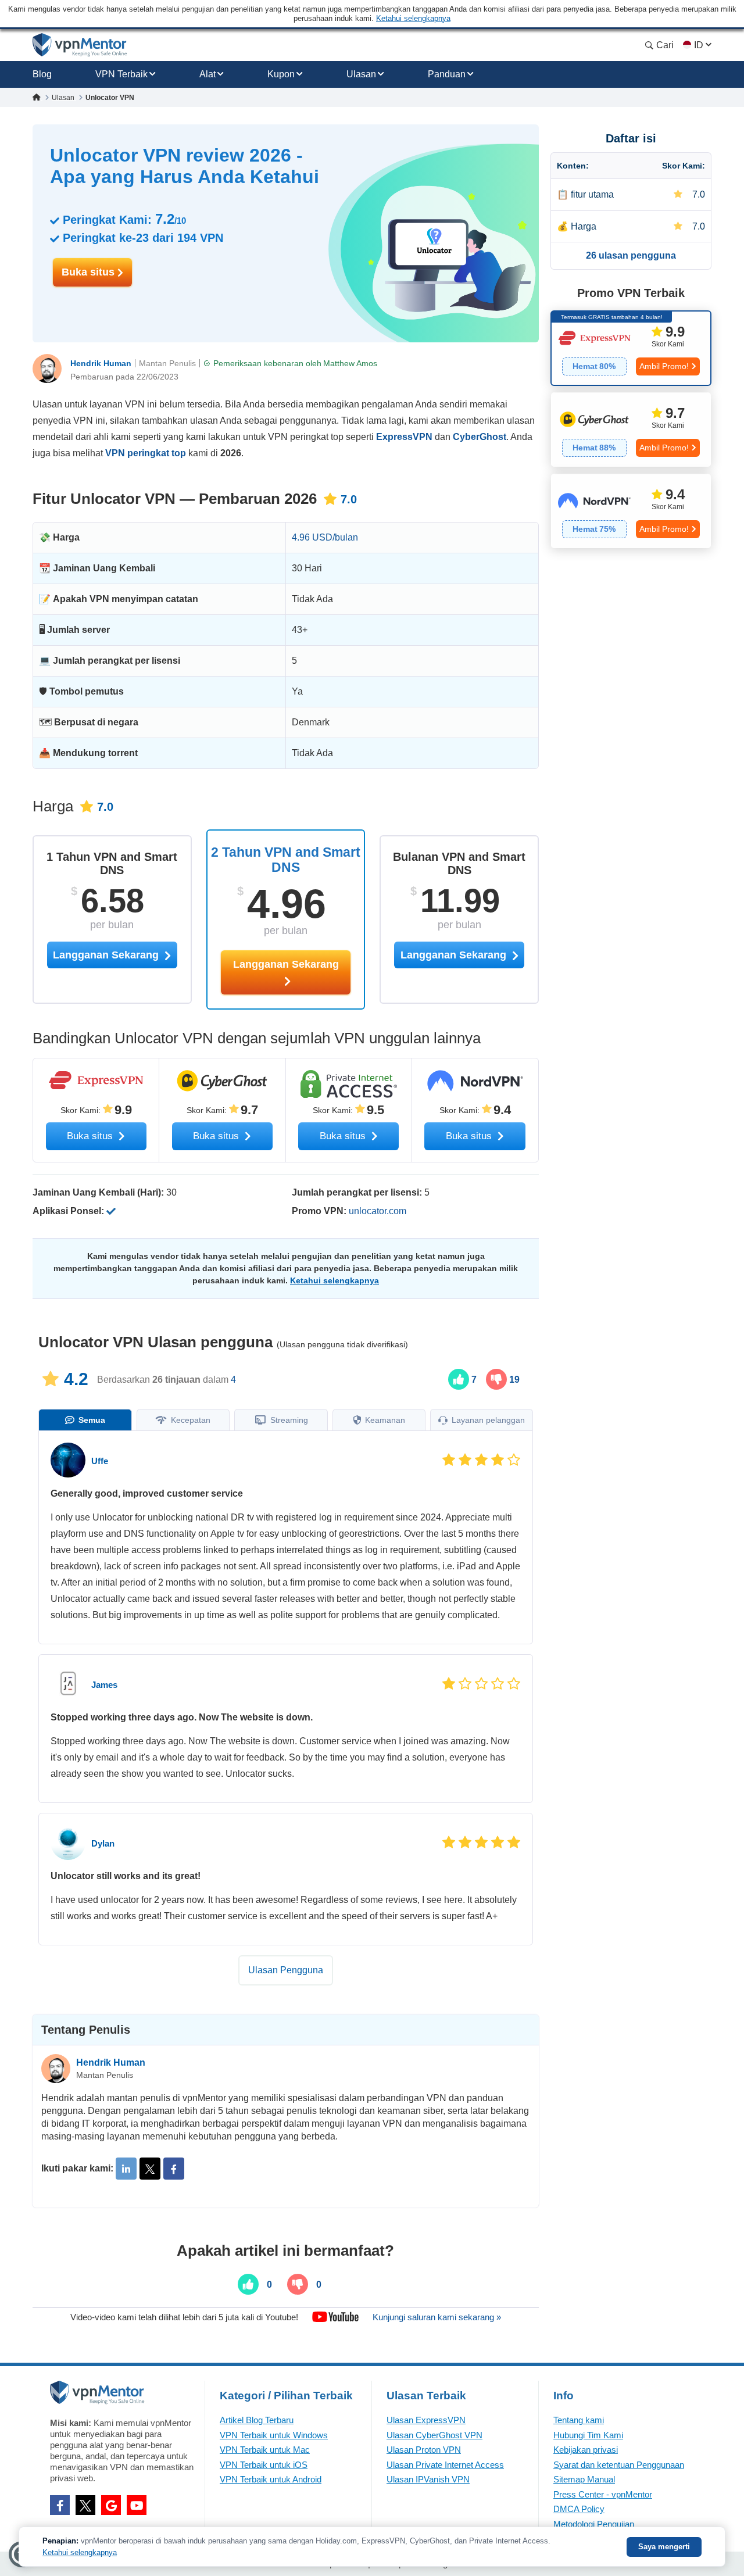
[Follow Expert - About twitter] (150, 2169)
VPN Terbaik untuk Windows (274, 2435)
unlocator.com (378, 1211)
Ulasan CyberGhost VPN (434, 2435)
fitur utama (592, 194)
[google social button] (111, 2505)
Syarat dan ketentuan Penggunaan (619, 2465)
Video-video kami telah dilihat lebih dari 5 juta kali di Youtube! (184, 2317)
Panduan (447, 74)
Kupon (281, 74)
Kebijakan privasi (586, 2450)
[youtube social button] (137, 2505)
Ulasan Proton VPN (424, 2450)
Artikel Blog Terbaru (257, 2420)
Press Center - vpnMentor (603, 2494)
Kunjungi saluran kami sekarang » (437, 2317)
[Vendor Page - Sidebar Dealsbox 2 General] (631, 430)
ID (699, 45)
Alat (208, 74)
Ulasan (361, 74)
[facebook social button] (60, 2505)
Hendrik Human (101, 363)
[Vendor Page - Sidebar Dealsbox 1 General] (631, 348)
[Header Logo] (80, 45)
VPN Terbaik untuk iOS (264, 2465)
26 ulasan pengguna (631, 255)
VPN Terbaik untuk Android (271, 2479)
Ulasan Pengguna (286, 1970)
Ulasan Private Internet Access (445, 2465)
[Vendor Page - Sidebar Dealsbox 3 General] (631, 511)
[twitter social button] (85, 2505)
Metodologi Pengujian (594, 2524)
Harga (584, 226)
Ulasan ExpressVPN (426, 2420)
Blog (42, 74)
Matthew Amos (350, 363)
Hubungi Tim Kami (588, 2435)
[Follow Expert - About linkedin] (126, 2169)
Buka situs (90, 272)
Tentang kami (579, 2420)
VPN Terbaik (121, 74)
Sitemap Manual (584, 2479)
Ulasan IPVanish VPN (428, 2479)
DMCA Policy (579, 2509)
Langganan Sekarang (286, 964)
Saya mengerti (664, 2547)
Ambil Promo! (664, 366)
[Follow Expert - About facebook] (174, 2169)
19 (513, 1380)
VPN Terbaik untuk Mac (265, 2450)
